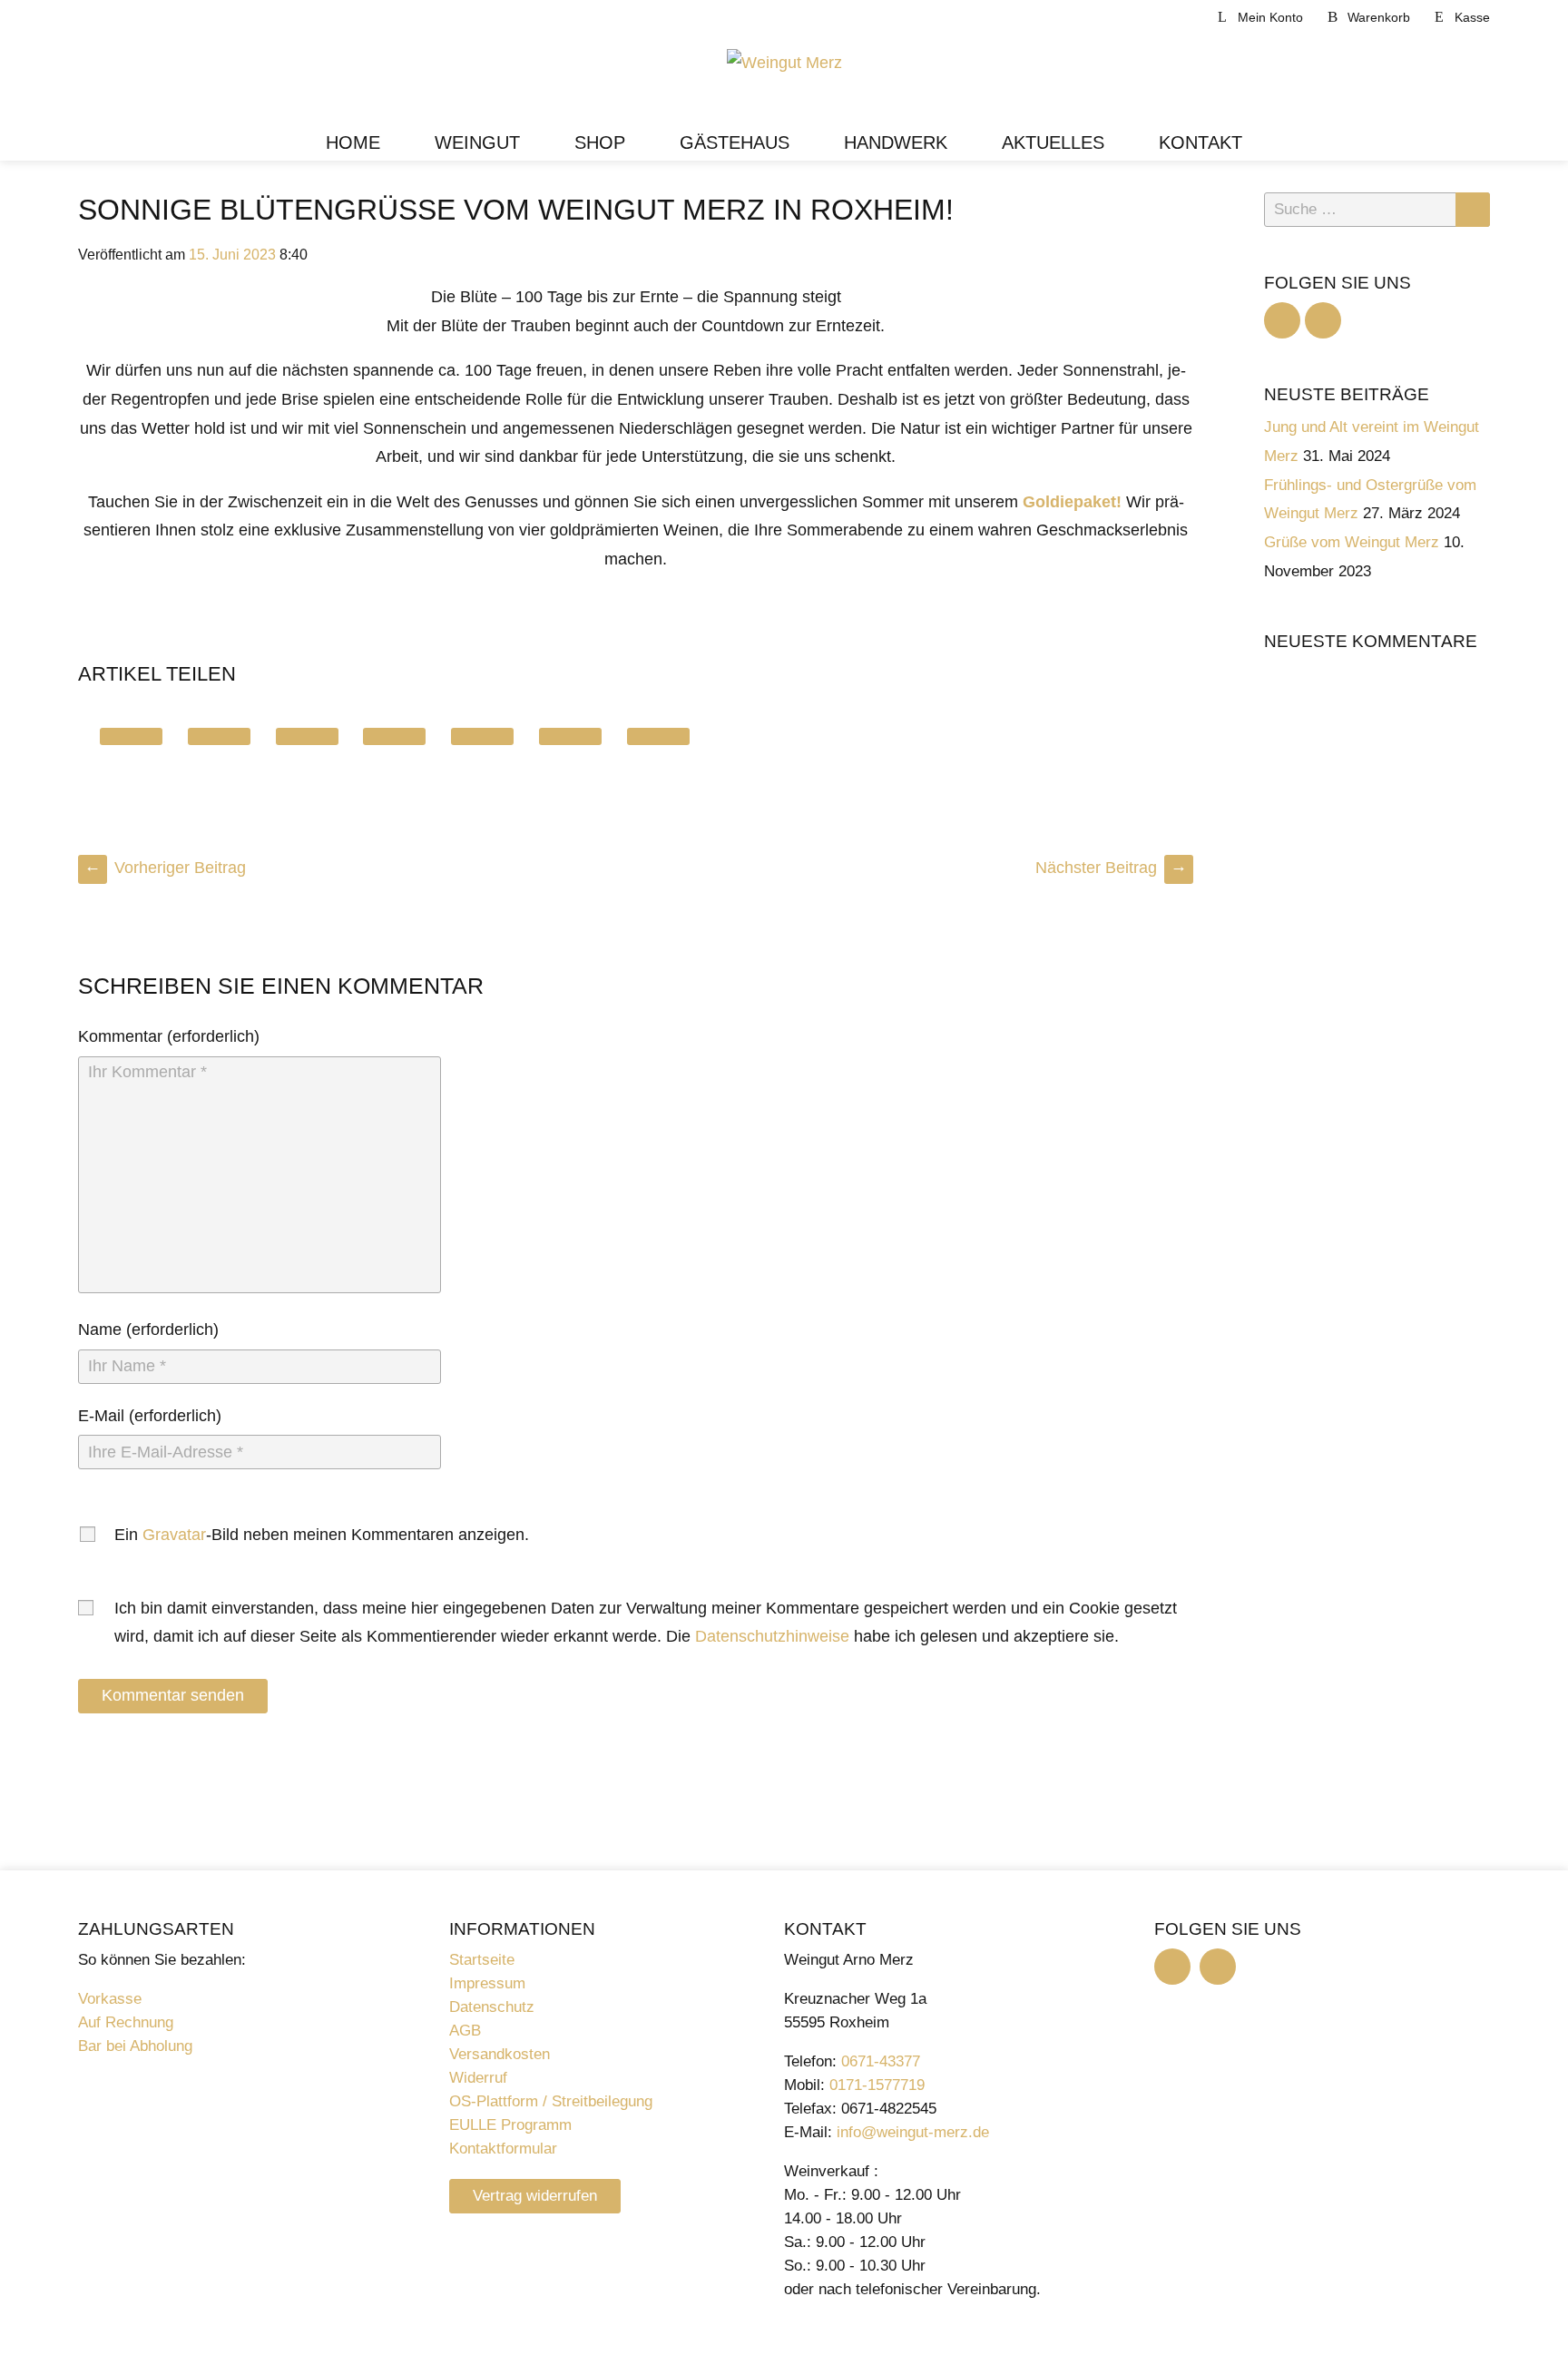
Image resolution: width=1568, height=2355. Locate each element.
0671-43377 (881, 2061)
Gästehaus (735, 142)
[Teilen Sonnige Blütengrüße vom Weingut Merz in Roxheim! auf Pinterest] (394, 736)
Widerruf (478, 2078)
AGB (465, 2031)
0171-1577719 (877, 2085)
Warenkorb (1379, 17)
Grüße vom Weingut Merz (1352, 542)
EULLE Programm (510, 2125)
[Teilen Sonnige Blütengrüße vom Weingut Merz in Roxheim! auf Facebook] (219, 736)
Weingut (477, 142)
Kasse (1472, 17)
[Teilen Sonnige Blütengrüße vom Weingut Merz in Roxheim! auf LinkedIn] (307, 736)
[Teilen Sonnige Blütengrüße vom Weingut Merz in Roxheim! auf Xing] (482, 736)
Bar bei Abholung (135, 2046)
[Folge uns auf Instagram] (1323, 320)
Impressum (487, 1983)
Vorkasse (110, 1999)
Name (100, 1330)
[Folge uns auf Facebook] (1282, 320)
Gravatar (174, 1535)
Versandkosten (500, 2054)
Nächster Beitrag (1111, 868)
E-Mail (101, 1416)
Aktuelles (1053, 142)
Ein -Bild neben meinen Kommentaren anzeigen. (323, 1535)
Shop (600, 142)
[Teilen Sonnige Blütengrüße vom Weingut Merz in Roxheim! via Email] (570, 736)
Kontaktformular (503, 2149)
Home (353, 142)
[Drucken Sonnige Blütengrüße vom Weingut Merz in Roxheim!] (658, 736)
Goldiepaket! (1072, 502)
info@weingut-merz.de (913, 2132)
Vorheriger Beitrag (165, 868)
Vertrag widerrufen (535, 2196)
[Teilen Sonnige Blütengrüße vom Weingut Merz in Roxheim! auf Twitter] (131, 736)
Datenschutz (492, 2007)
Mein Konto (1270, 17)
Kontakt (1200, 142)
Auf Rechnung (126, 2022)
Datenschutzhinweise (772, 1636)
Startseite (482, 1960)
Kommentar (120, 1036)
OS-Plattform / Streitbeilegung (551, 2101)
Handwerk (896, 142)
